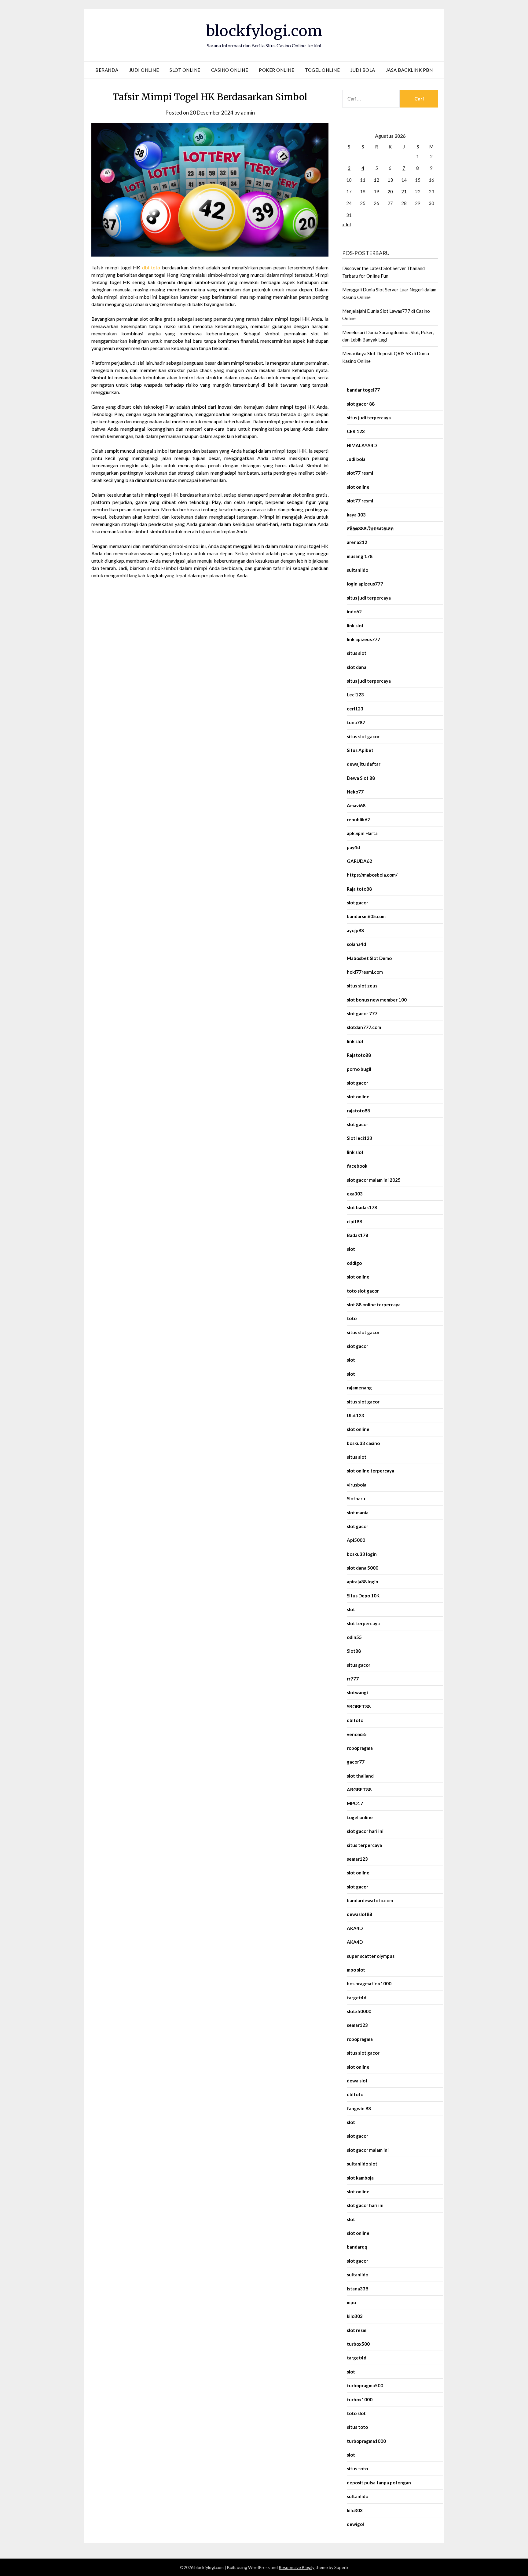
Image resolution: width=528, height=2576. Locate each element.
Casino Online (230, 70)
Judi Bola (363, 70)
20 (390, 192)
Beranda (107, 70)
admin (248, 113)
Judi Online (144, 70)
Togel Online (322, 70)
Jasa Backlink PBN (409, 70)
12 (376, 180)
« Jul (346, 224)
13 (390, 180)
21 (404, 192)
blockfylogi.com (264, 31)
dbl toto (151, 267)
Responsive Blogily (297, 2567)
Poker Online (277, 70)
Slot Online (185, 70)
